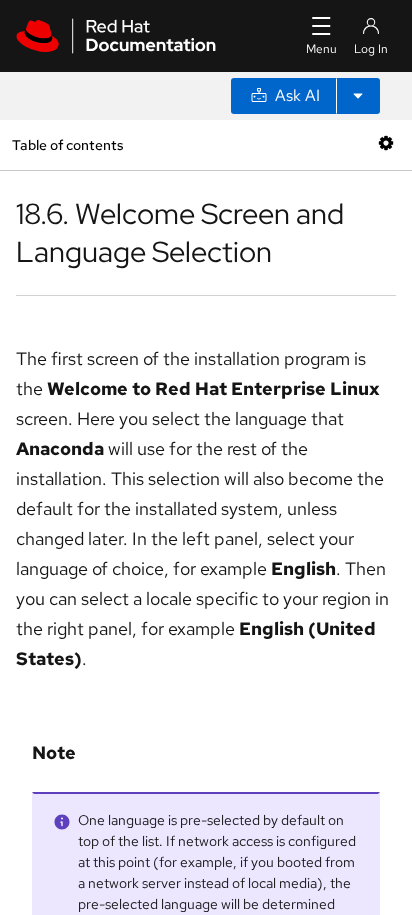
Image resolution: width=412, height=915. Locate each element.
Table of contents (67, 144)
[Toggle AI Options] (358, 96)
